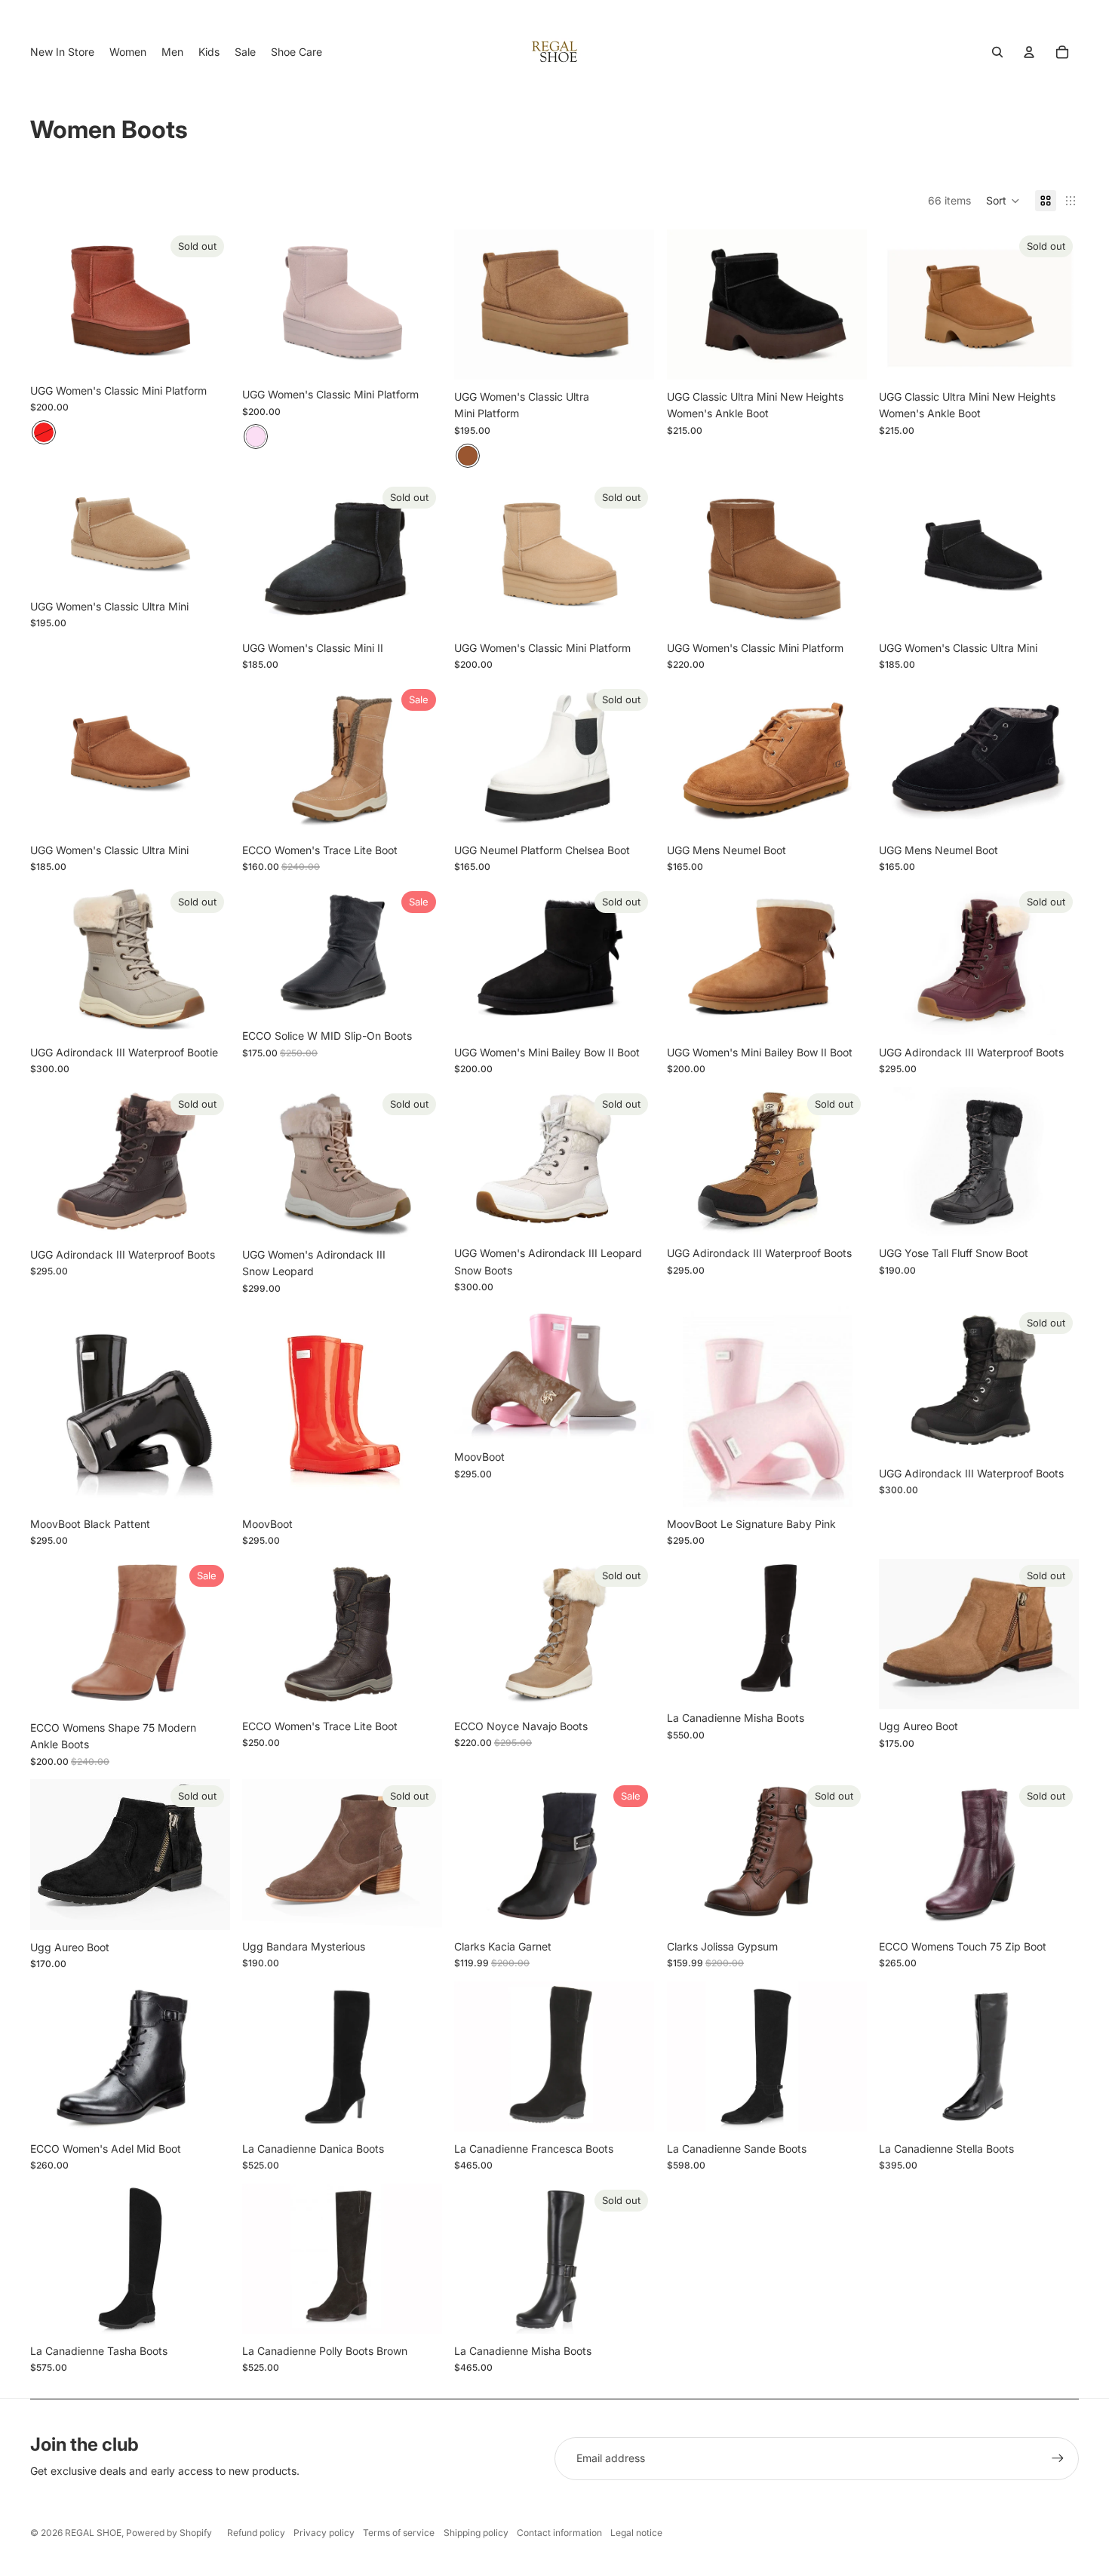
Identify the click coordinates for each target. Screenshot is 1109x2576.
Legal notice (636, 2533)
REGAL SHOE (93, 2533)
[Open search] (997, 52)
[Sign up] (1058, 2458)
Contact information (559, 2533)
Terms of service (399, 2533)
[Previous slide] (53, 301)
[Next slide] (207, 301)
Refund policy (256, 2533)
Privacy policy (324, 2533)
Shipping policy (476, 2533)
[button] (1003, 201)
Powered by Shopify (169, 2533)
